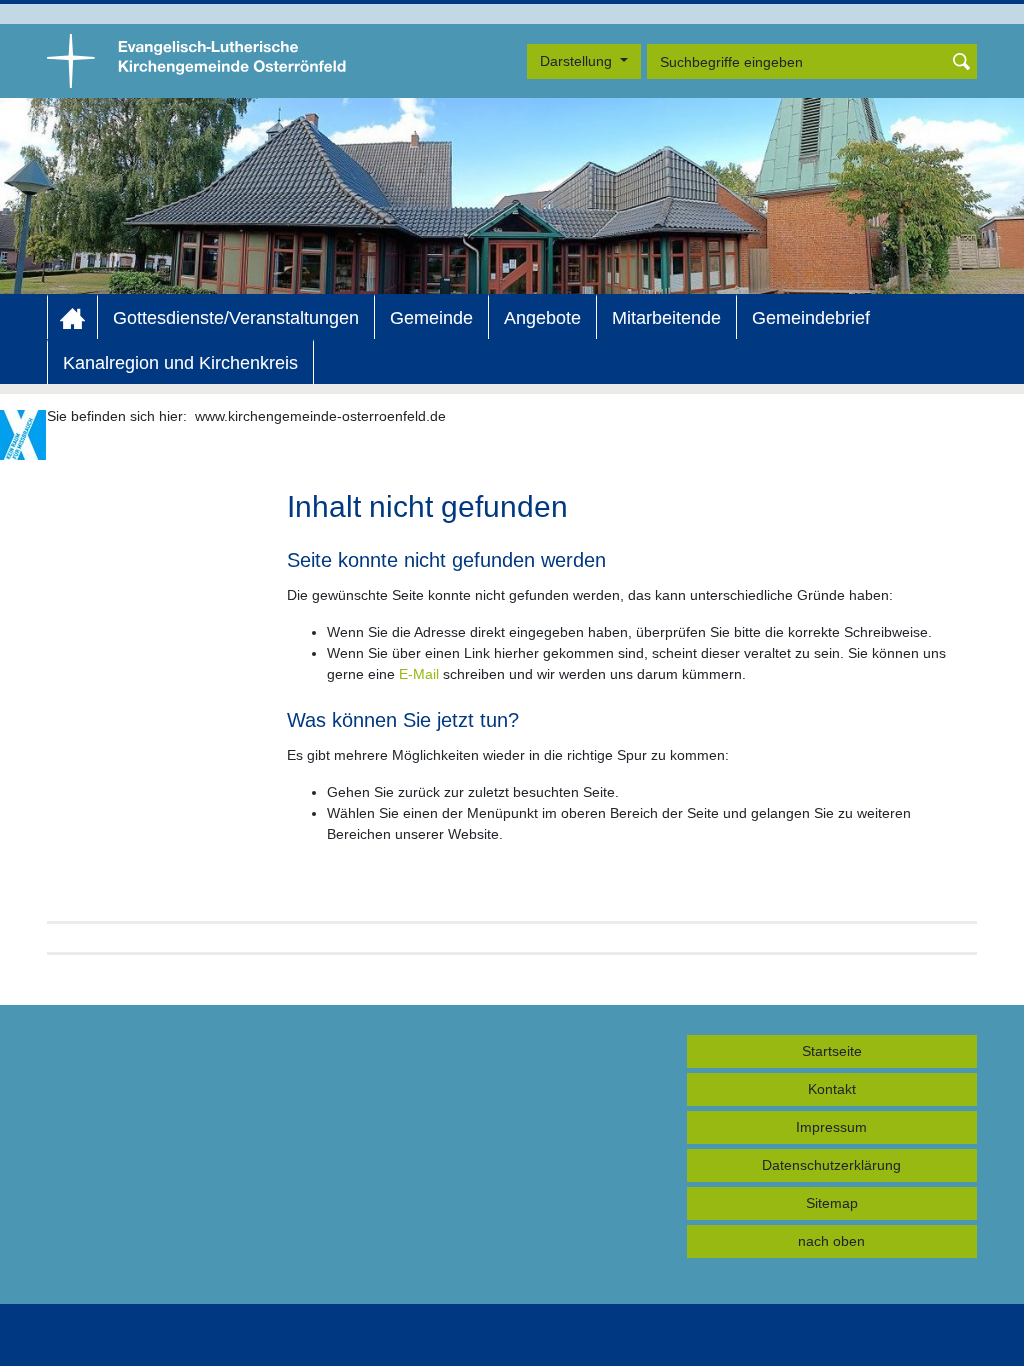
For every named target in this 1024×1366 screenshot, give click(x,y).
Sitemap (832, 1203)
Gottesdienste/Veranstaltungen (236, 318)
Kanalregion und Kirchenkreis (180, 363)
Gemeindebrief (811, 318)
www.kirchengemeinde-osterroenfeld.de (320, 416)
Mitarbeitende (666, 318)
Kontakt (832, 1089)
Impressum (831, 1127)
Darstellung (578, 61)
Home (72, 318)
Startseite (832, 1051)
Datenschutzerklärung (831, 1165)
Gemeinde (431, 318)
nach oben (831, 1241)
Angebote (542, 318)
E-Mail (419, 674)
